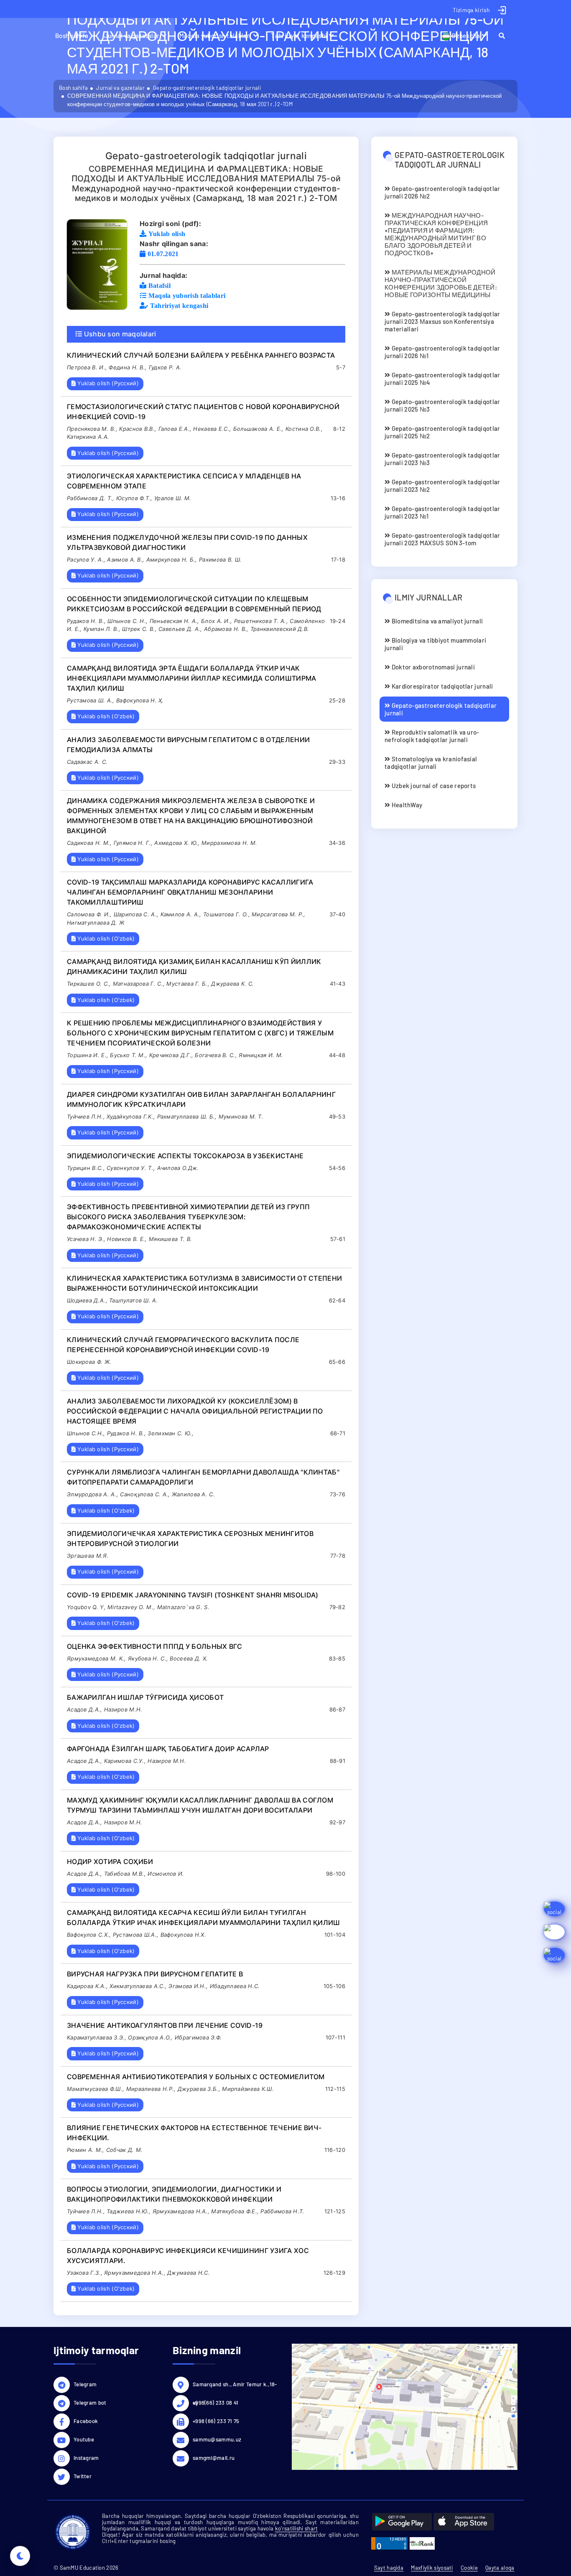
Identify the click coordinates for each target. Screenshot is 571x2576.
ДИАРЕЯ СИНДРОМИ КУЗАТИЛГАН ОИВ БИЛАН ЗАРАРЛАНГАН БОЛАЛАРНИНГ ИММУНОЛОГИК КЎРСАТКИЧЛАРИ (201, 1099)
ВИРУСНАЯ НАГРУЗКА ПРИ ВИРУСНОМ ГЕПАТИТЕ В (155, 1974)
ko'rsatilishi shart (297, 2528)
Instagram (86, 2458)
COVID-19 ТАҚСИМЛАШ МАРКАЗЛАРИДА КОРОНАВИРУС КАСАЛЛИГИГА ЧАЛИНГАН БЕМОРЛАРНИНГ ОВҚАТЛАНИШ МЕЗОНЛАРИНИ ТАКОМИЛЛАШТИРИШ (190, 892)
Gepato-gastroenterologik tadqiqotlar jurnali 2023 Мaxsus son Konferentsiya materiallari (442, 321)
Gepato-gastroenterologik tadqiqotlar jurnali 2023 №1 (442, 512)
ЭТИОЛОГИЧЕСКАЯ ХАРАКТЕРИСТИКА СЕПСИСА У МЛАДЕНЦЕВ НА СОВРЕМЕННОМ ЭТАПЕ (184, 481)
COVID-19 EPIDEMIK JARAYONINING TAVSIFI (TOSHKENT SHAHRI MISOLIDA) (193, 1595)
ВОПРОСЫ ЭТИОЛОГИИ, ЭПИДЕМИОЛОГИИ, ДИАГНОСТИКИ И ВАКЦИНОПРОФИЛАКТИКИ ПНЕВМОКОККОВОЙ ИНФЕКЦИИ (174, 2194)
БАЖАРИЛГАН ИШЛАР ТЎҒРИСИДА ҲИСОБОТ (145, 1697)
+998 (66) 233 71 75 (216, 2421)
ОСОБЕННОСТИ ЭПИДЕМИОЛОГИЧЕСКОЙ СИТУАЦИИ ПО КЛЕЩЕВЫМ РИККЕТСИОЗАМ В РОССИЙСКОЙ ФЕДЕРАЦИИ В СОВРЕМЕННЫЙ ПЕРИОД (194, 604)
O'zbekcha (465, 36)
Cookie (469, 2568)
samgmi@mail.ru (214, 2458)
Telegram (85, 2384)
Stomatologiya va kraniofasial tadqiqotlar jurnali (431, 763)
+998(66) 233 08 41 (215, 2403)
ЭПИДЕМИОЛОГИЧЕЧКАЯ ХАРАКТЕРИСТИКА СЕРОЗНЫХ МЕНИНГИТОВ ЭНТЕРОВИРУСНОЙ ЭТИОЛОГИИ (190, 1538)
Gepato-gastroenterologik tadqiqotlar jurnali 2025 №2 (442, 432)
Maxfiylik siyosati (432, 2568)
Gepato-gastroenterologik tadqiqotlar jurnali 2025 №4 (442, 379)
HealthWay (406, 805)
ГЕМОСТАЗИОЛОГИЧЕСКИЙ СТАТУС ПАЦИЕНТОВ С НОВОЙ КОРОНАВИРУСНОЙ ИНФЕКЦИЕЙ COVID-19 (203, 412)
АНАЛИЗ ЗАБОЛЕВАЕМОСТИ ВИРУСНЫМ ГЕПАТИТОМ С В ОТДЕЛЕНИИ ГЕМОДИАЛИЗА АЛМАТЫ (188, 745)
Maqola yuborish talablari (215, 36)
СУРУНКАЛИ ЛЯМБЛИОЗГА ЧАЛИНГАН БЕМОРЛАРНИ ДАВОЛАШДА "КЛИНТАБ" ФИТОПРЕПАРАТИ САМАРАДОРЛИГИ (203, 1477)
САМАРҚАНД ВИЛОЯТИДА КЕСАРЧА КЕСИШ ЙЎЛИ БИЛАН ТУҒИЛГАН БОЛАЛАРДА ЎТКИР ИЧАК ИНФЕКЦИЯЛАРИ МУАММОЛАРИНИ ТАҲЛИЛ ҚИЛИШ (204, 1917)
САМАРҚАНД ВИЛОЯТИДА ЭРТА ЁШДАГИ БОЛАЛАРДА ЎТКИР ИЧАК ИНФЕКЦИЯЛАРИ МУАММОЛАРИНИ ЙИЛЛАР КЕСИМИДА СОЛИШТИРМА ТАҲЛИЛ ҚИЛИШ (192, 678)
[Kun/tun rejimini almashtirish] (20, 2556)
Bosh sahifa (72, 36)
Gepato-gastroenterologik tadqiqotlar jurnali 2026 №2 (442, 192)
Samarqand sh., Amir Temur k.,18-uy (235, 2385)
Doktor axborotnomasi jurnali (432, 667)
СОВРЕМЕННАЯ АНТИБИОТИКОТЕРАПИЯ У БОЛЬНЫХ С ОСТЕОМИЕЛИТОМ (196, 2077)
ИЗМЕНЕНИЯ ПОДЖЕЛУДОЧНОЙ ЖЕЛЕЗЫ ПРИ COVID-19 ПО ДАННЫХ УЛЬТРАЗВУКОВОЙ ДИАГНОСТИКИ (187, 542)
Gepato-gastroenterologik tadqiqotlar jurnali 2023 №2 (442, 486)
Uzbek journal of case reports (433, 786)
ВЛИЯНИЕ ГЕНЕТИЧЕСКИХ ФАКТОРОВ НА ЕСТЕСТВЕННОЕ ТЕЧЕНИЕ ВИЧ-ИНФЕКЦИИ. (194, 2133)
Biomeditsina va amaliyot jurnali (436, 621)
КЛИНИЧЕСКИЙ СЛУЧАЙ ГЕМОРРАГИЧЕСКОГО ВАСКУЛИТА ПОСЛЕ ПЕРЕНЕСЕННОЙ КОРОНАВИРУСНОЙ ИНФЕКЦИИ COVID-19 (183, 1345)
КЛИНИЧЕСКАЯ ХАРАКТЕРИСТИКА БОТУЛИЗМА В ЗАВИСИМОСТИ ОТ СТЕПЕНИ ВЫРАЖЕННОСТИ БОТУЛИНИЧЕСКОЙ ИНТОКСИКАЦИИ (204, 1283)
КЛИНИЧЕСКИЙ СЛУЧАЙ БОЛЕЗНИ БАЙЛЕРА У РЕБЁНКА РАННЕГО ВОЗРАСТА (201, 355)
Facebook (86, 2421)
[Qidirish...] (506, 36)
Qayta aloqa (500, 2568)
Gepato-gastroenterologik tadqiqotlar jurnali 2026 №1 (442, 352)
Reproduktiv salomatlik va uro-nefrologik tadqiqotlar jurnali (432, 736)
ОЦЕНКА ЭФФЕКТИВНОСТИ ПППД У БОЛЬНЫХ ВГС (155, 1646)
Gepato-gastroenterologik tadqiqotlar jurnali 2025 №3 (442, 405)
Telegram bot (90, 2403)
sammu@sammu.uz (217, 2439)
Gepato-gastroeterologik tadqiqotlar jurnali (207, 88)
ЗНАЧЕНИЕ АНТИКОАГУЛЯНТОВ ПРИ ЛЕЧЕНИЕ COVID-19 (165, 2025)
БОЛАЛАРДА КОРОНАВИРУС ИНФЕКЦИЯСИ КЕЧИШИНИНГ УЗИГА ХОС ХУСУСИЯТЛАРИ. (188, 2256)
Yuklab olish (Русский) (107, 383)
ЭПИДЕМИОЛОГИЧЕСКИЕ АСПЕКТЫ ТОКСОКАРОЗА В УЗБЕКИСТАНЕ (185, 1156)
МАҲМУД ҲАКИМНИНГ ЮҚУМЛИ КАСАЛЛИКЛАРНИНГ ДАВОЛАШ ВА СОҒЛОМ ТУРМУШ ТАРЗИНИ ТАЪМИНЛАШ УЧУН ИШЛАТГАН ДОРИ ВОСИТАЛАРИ (200, 1805)
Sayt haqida (389, 2568)
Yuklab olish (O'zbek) (105, 716)
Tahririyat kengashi (299, 36)
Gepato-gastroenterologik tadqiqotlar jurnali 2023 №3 (442, 459)
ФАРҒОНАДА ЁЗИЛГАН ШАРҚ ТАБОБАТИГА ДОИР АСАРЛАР (168, 1749)
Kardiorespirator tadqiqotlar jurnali (441, 686)
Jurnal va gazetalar (132, 36)
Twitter (83, 2476)
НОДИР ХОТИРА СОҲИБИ (110, 1861)
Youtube (84, 2439)
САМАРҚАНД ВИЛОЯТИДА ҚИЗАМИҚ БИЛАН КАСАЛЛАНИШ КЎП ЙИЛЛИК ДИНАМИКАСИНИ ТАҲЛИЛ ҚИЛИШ (194, 966)
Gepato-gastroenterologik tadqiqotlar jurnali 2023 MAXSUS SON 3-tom (442, 539)
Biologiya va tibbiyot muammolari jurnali (435, 644)
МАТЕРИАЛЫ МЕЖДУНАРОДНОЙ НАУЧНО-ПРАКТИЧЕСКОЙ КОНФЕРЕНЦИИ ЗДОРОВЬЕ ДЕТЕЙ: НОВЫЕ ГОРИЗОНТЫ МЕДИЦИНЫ (441, 283)
